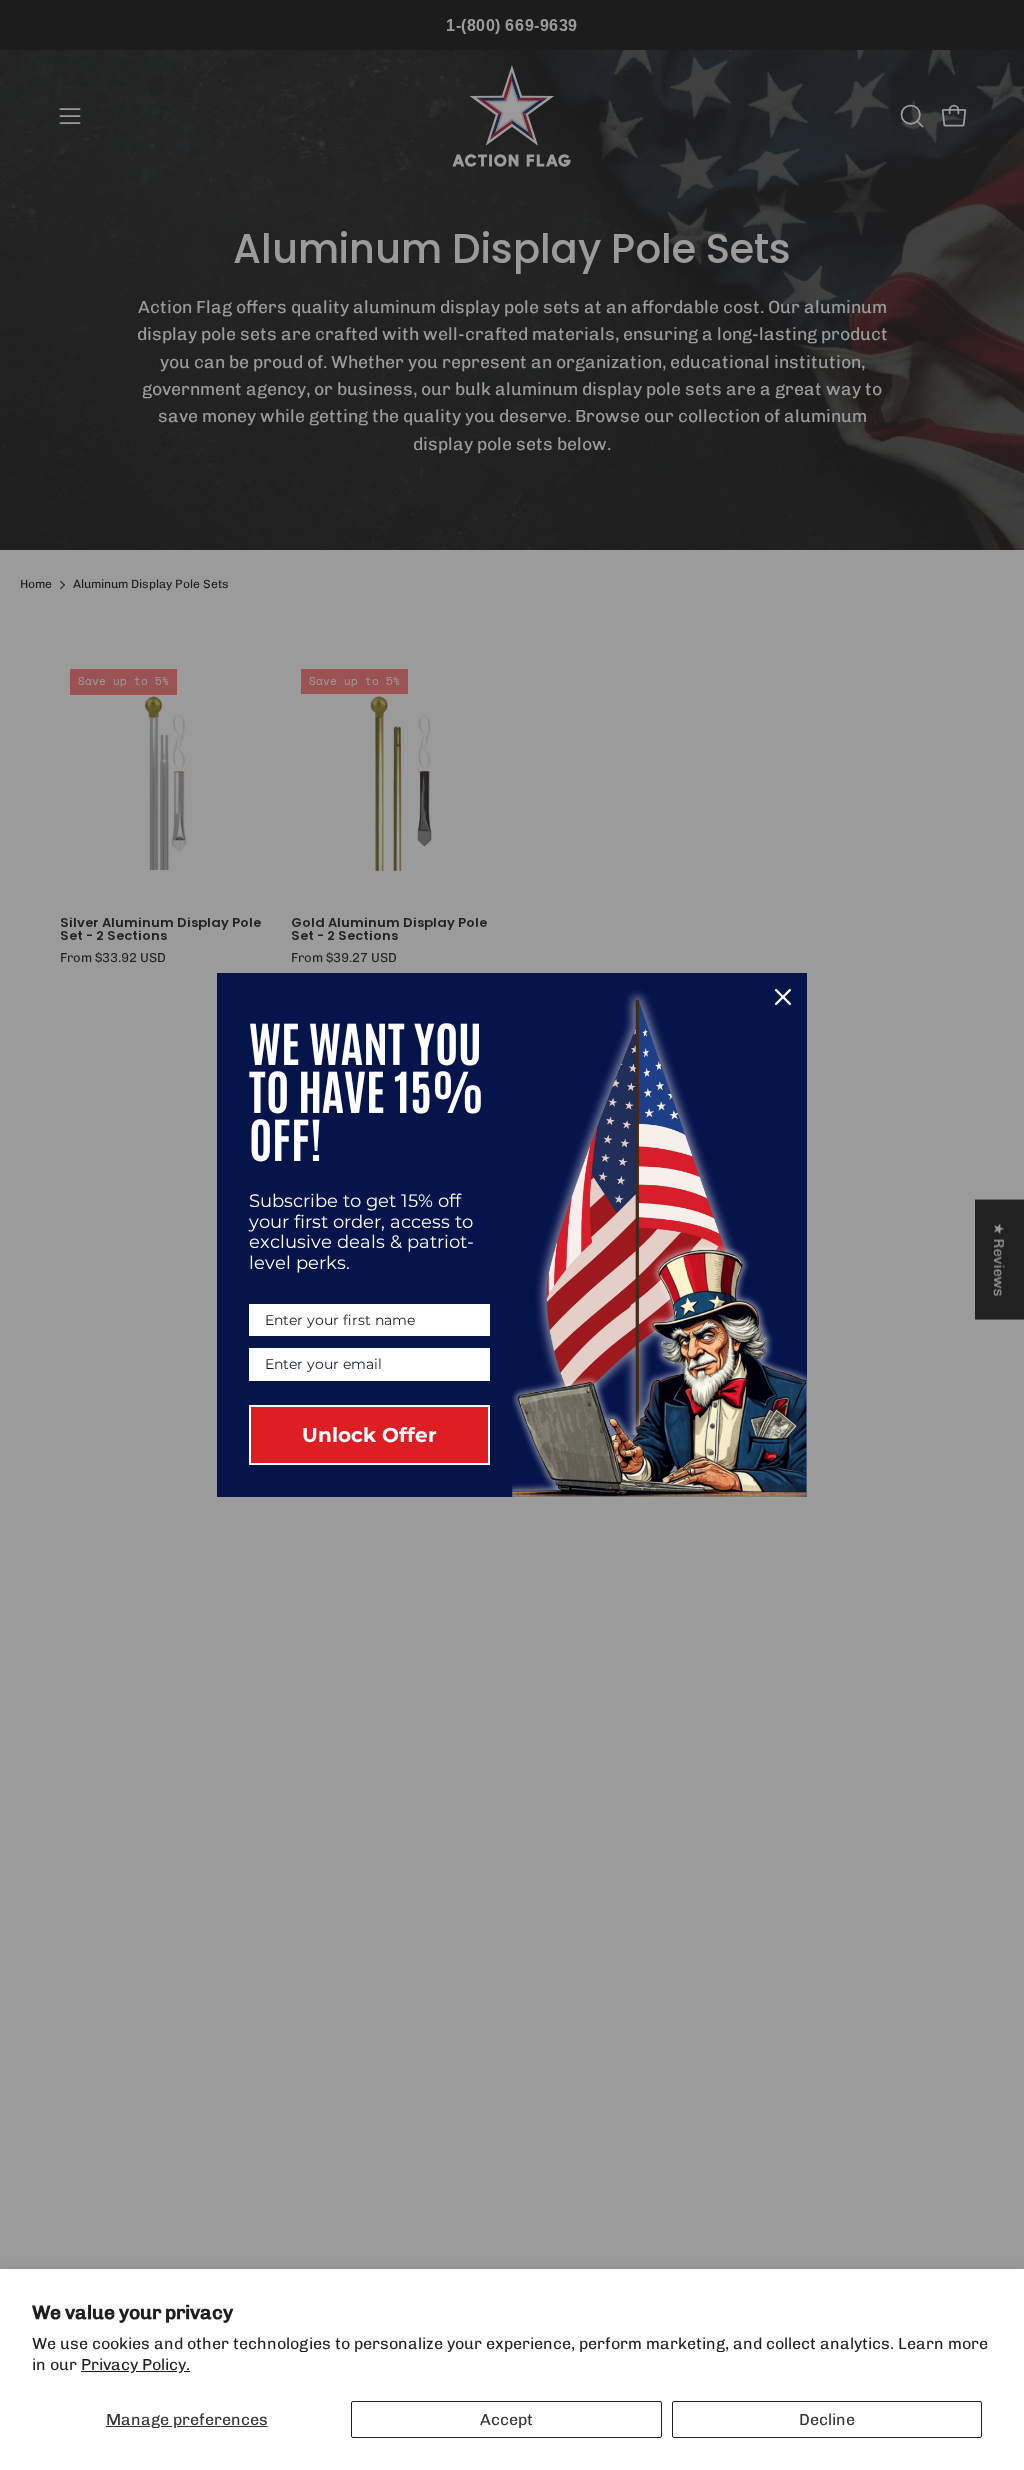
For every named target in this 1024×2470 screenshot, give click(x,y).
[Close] (783, 997)
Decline (827, 2419)
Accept (506, 2419)
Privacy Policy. (135, 2364)
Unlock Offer (369, 1435)
